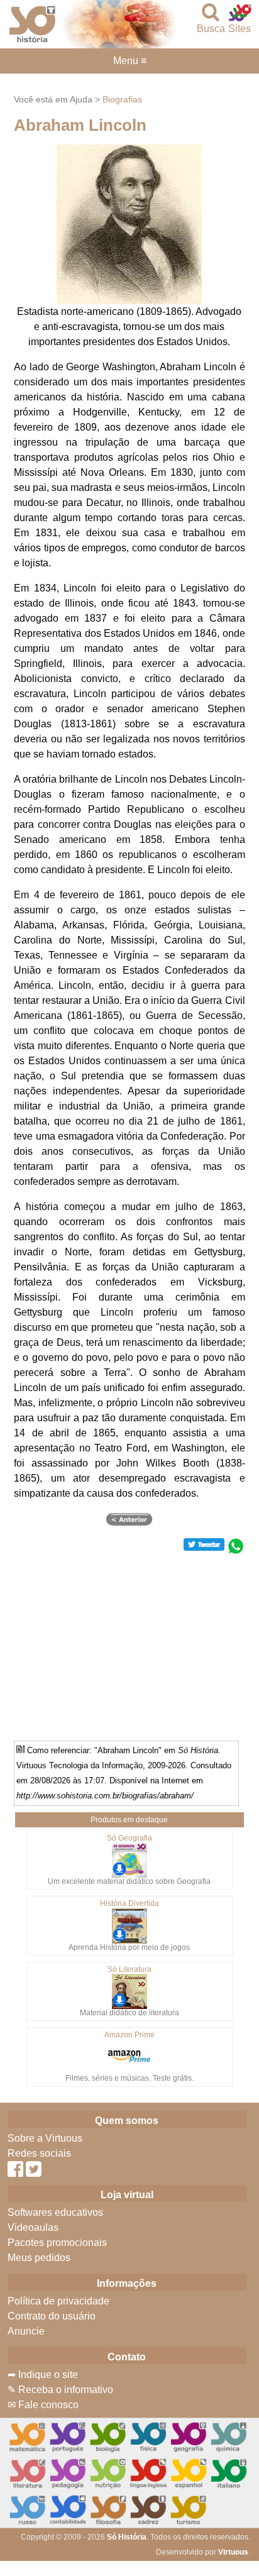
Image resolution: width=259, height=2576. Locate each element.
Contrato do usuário (52, 2316)
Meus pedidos (39, 2258)
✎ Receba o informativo (60, 2390)
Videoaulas (33, 2227)
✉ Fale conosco (43, 2405)
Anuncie (26, 2331)
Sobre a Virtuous (45, 2138)
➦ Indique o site (43, 2375)
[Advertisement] (129, 1643)
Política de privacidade (58, 2301)
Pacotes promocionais (57, 2243)
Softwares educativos (55, 2212)
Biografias (122, 99)
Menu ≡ (129, 61)
